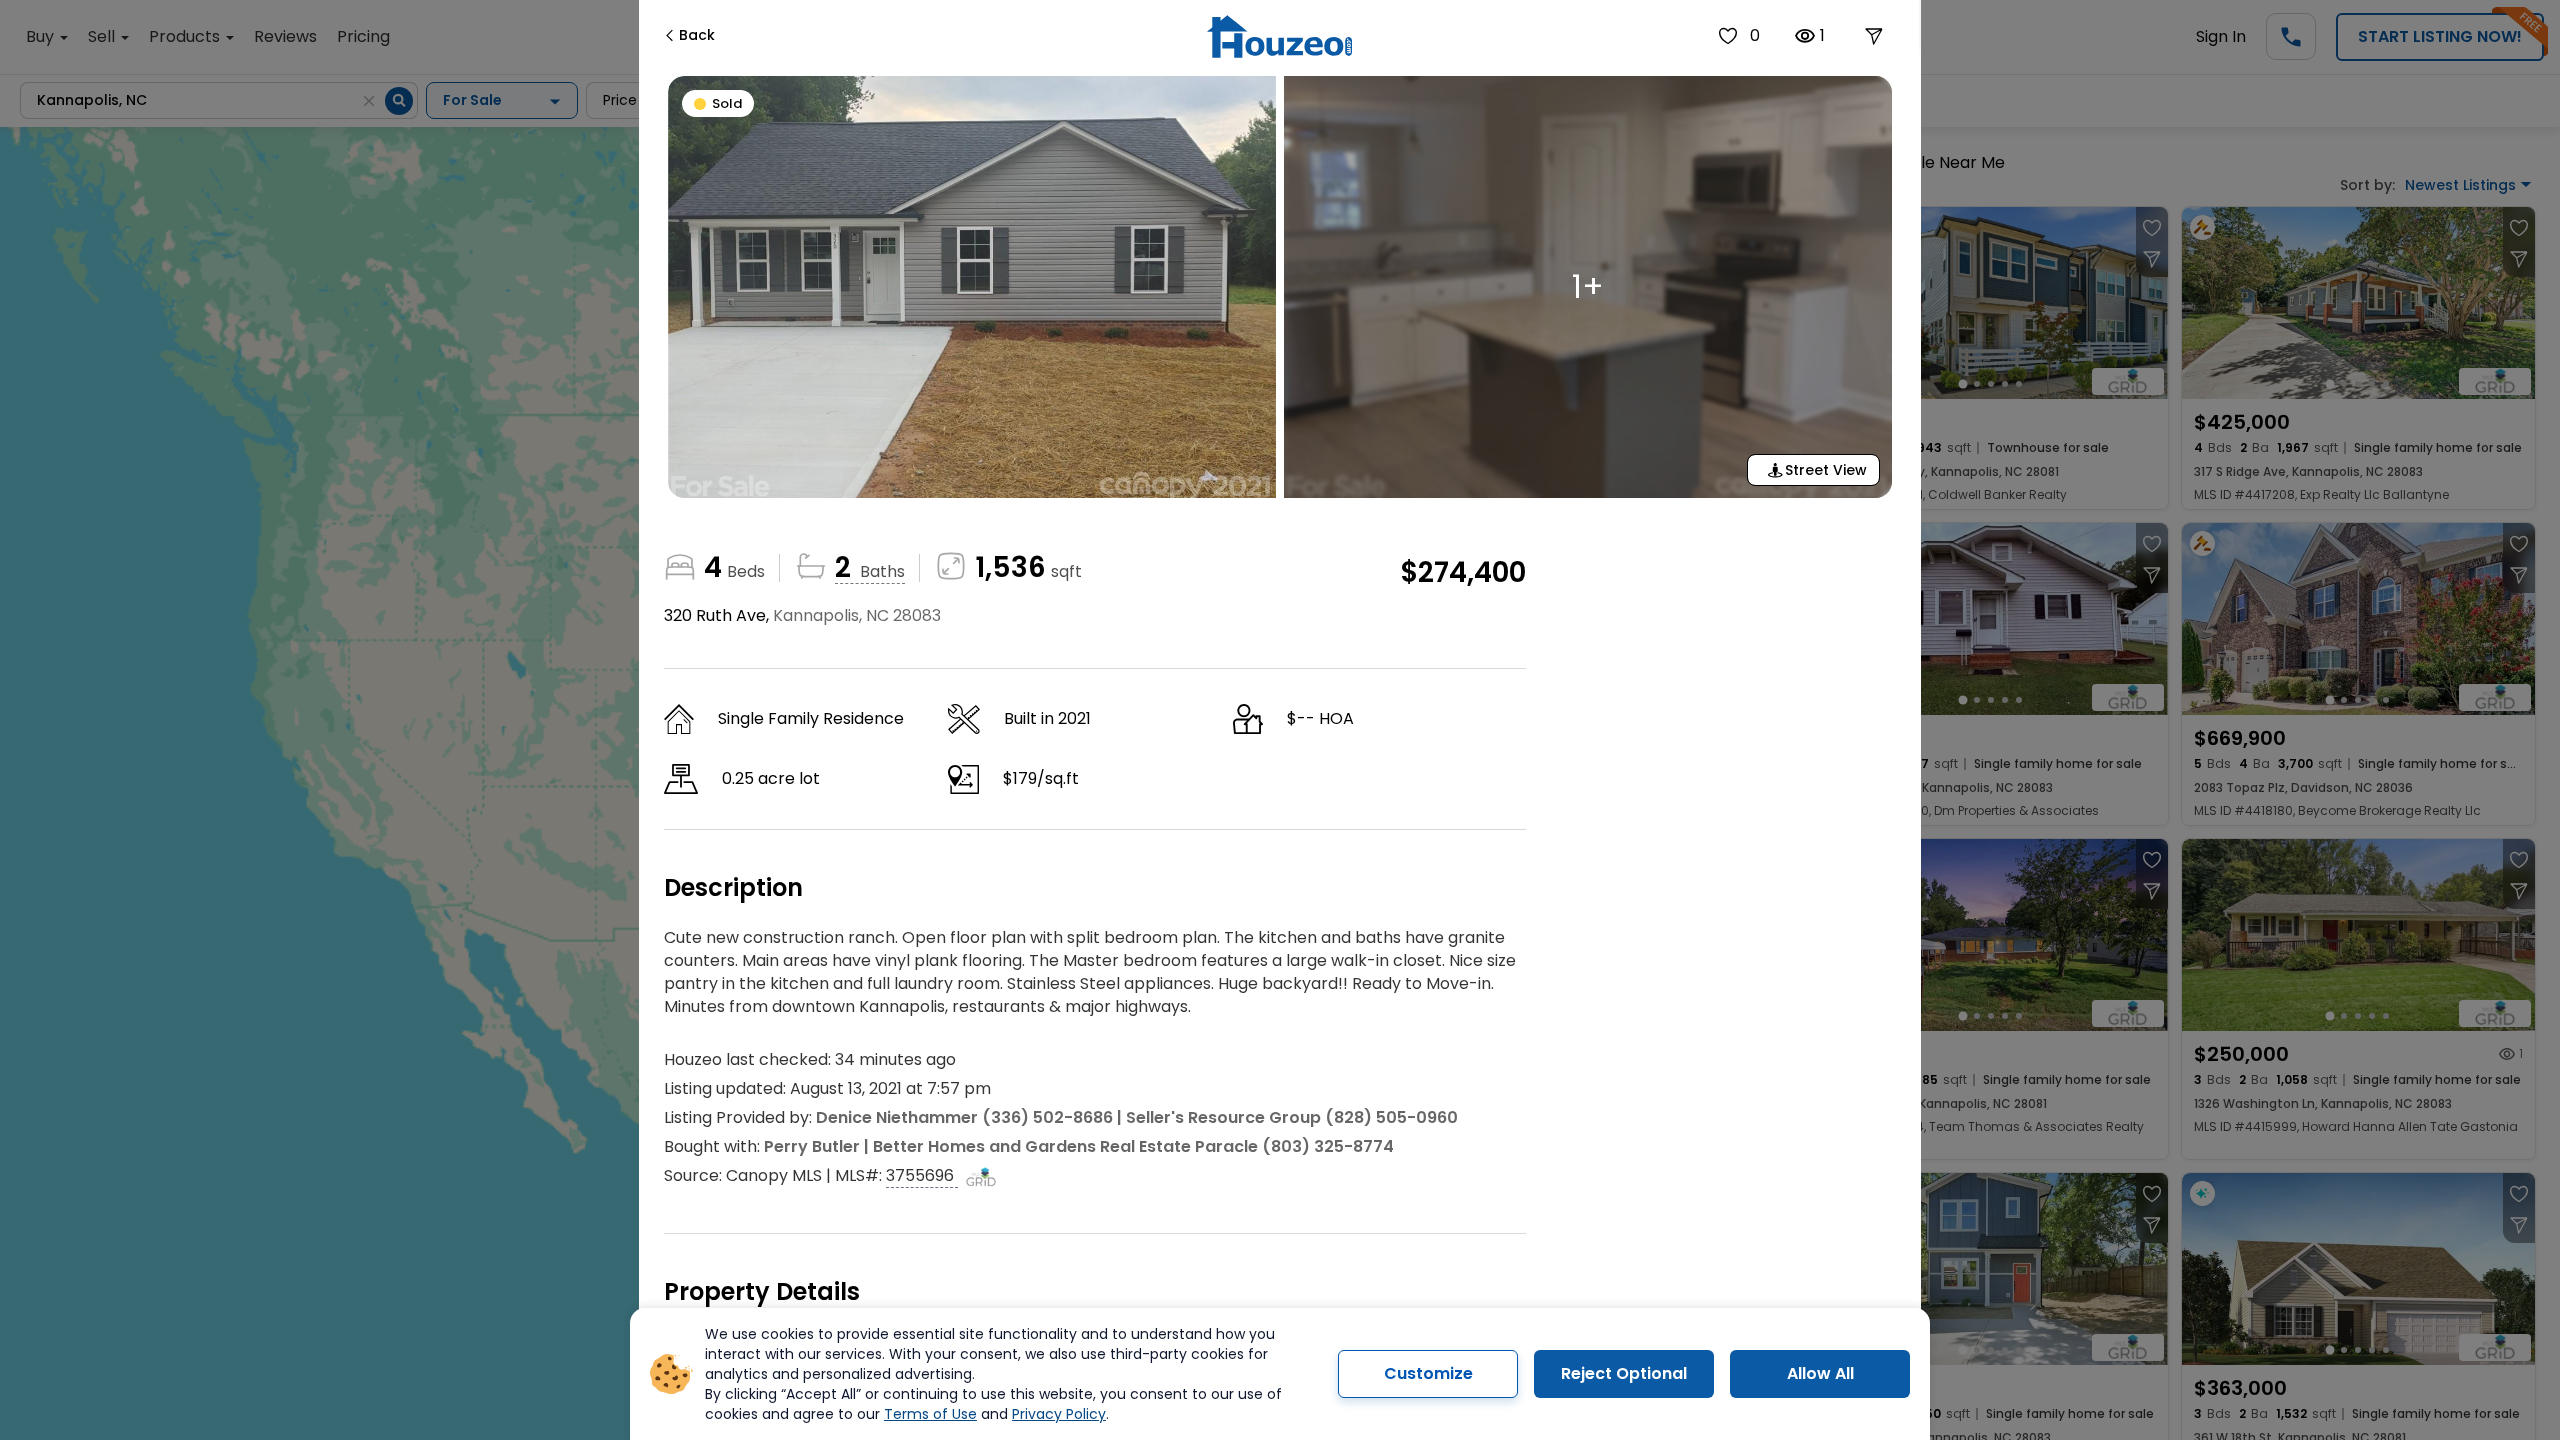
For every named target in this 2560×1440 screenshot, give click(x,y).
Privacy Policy (1059, 1414)
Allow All (1820, 1373)
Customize (1428, 1373)
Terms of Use (930, 1414)
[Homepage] (1279, 36)
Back (697, 35)
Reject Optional (1624, 1373)
